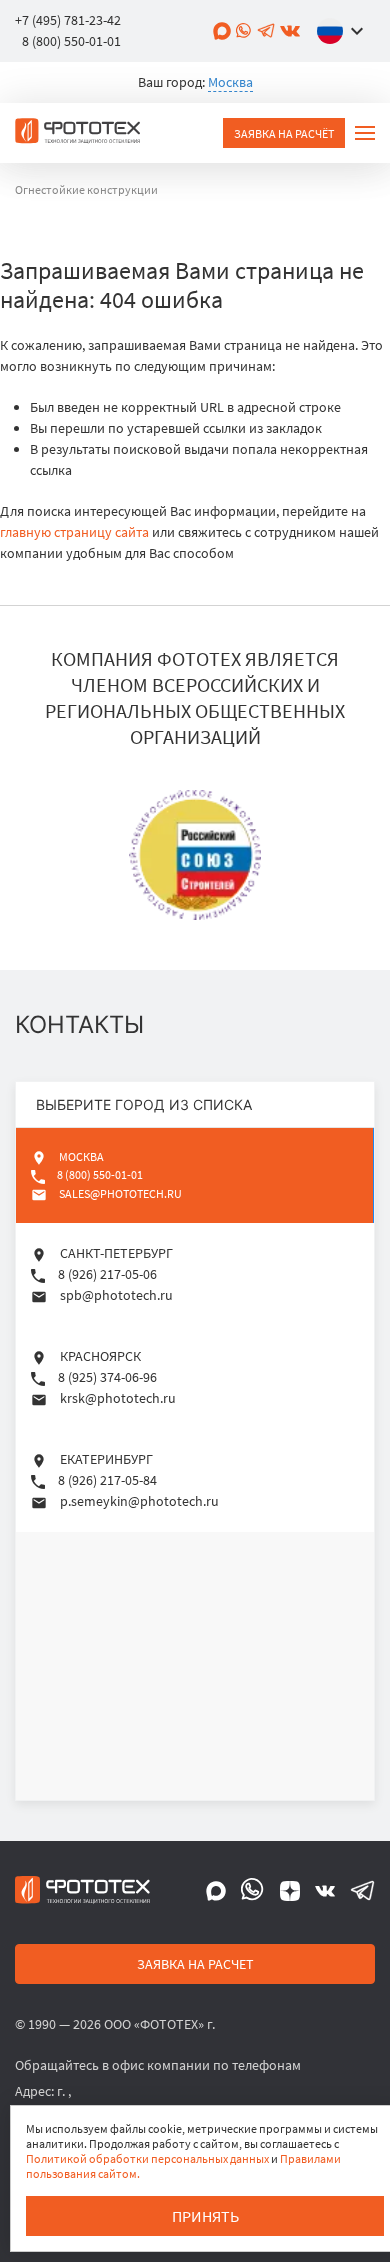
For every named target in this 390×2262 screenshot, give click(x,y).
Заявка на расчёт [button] (284, 133)
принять (205, 2216)
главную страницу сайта (74, 532)
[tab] (195, 1175)
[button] (345, 31)
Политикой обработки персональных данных (147, 2158)
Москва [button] (230, 82)
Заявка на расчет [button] (195, 1964)
